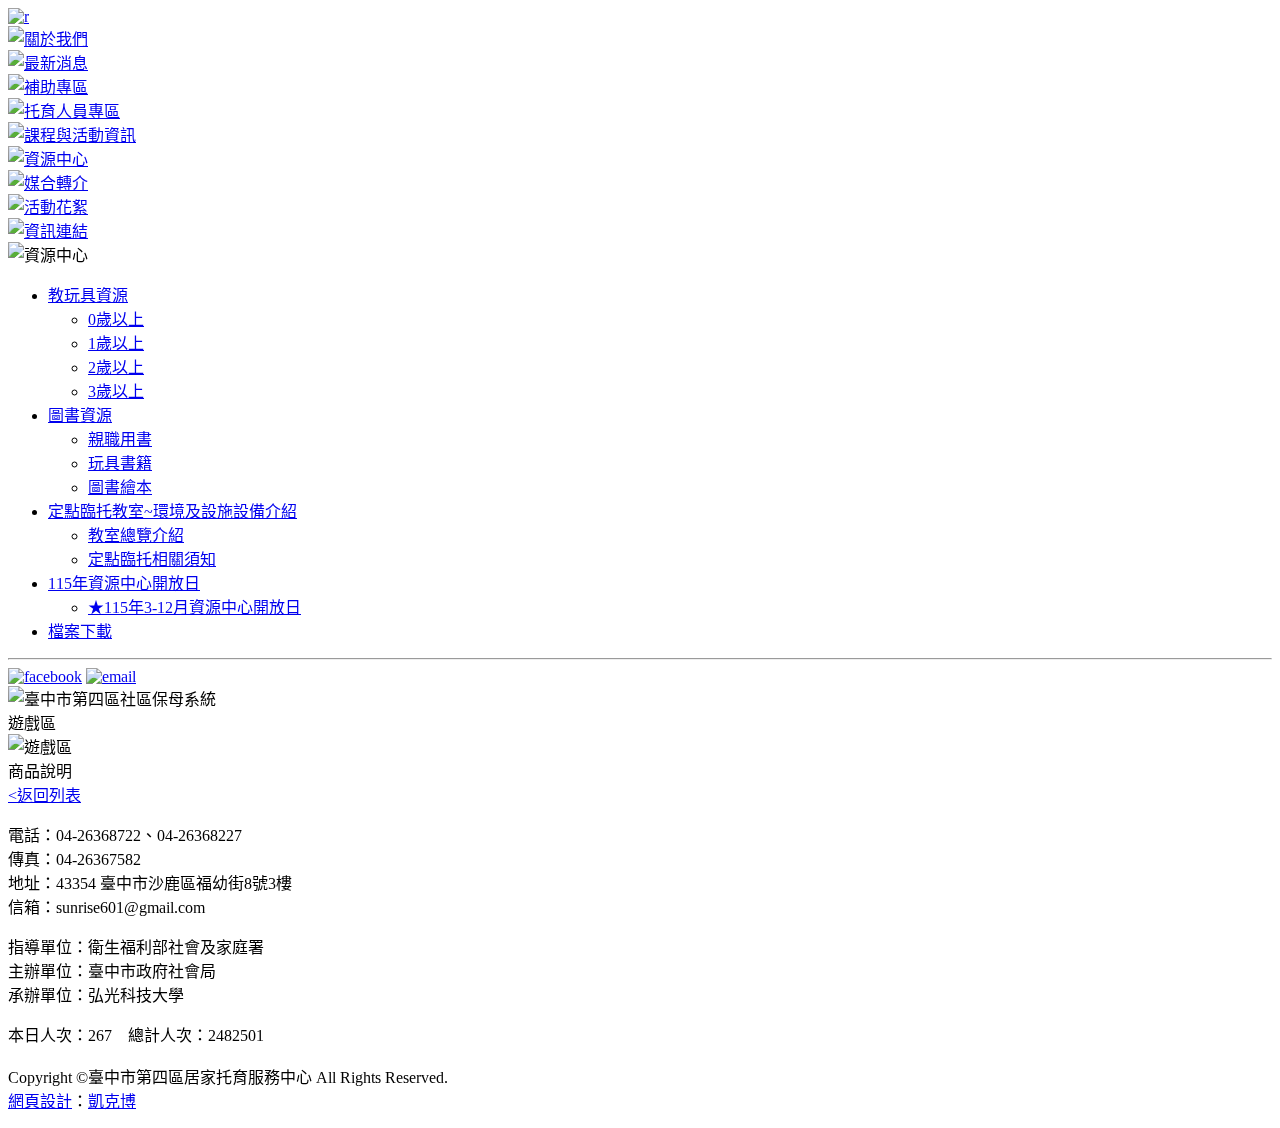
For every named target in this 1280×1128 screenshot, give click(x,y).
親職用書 (120, 439)
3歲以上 (116, 391)
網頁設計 (40, 1101)
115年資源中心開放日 (124, 583)
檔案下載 (80, 631)
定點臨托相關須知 (152, 559)
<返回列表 (44, 795)
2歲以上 (116, 367)
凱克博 (112, 1101)
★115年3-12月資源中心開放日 (194, 607)
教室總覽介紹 (136, 535)
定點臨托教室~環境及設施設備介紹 (172, 511)
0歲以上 (116, 319)
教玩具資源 (88, 295)
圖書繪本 (120, 487)
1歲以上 (116, 343)
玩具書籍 (120, 463)
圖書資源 (80, 415)
